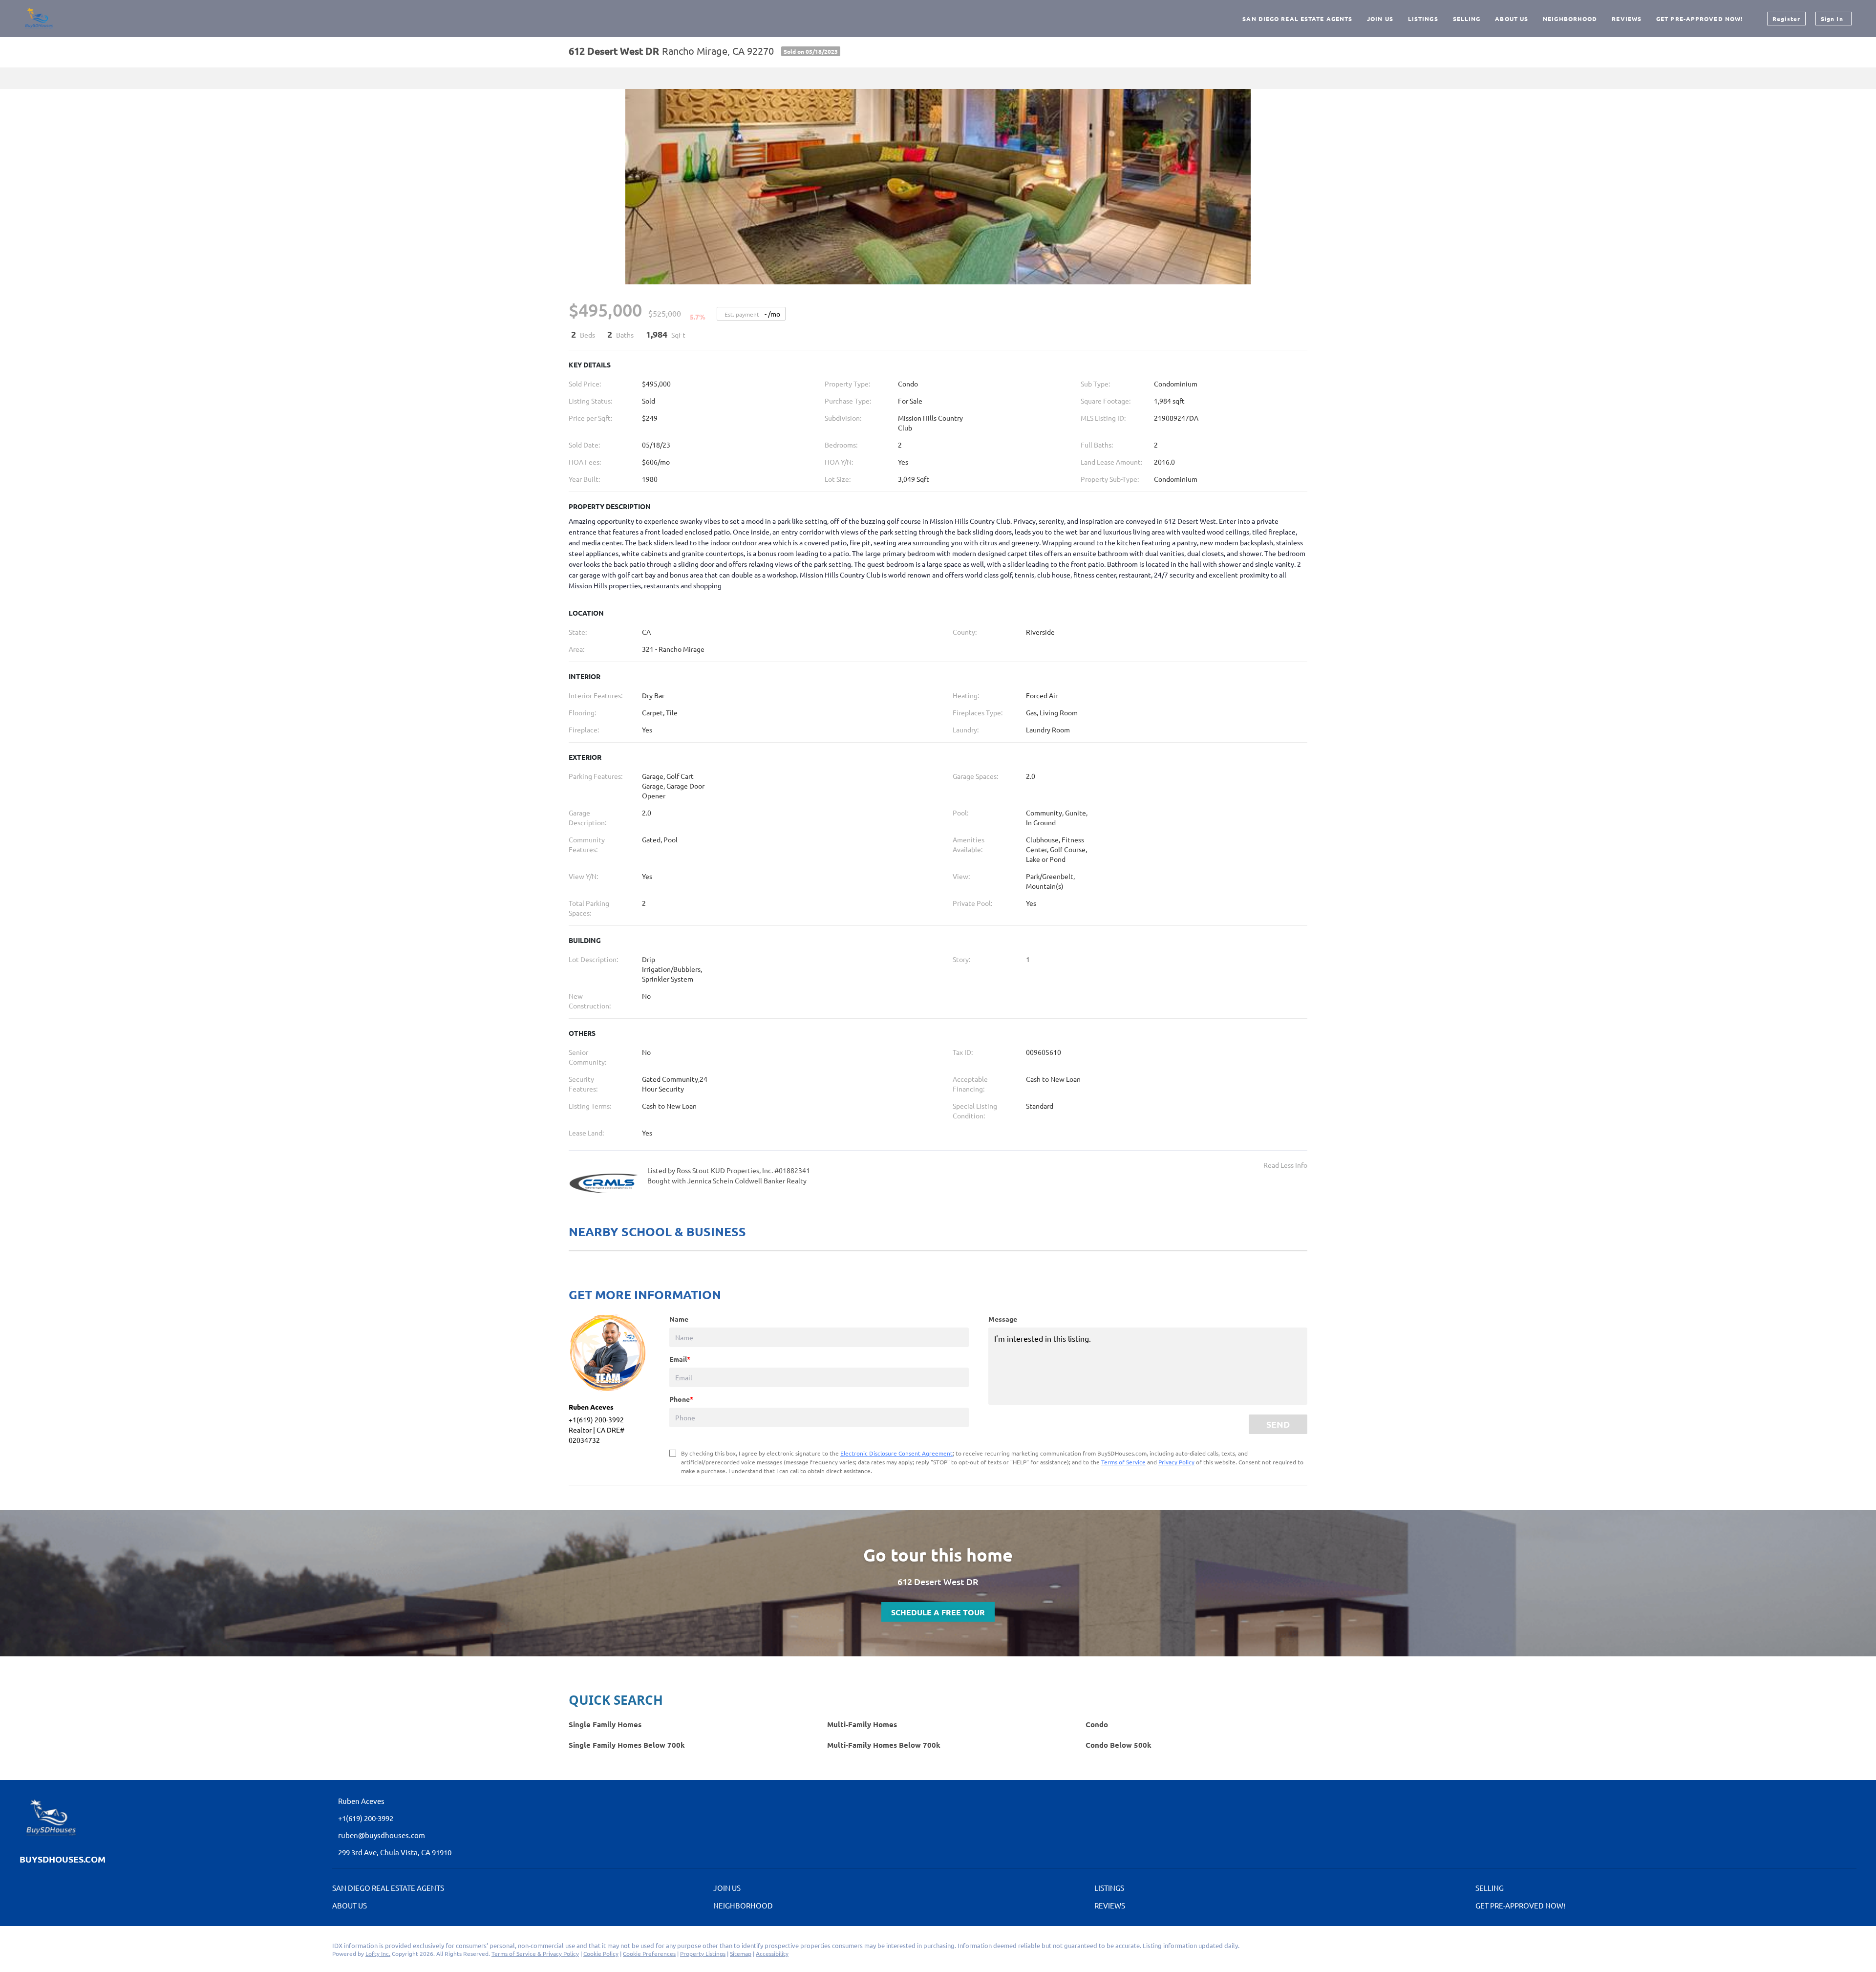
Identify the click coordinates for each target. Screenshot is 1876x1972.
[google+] (46, 1948)
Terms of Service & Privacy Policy (535, 1953)
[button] (391, 1889)
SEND (1278, 1424)
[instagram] (27, 1948)
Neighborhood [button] (1570, 19)
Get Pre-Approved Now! (1699, 19)
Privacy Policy (1176, 1462)
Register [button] (1786, 19)
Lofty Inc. (378, 1953)
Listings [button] (1423, 19)
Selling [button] (1467, 19)
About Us (1512, 19)
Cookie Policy (601, 1953)
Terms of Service (1123, 1462)
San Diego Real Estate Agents (1297, 19)
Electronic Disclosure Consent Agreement (896, 1453)
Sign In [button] (1832, 19)
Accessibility (772, 1953)
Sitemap (741, 1953)
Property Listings (703, 1953)
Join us (1380, 19)
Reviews (1627, 19)
